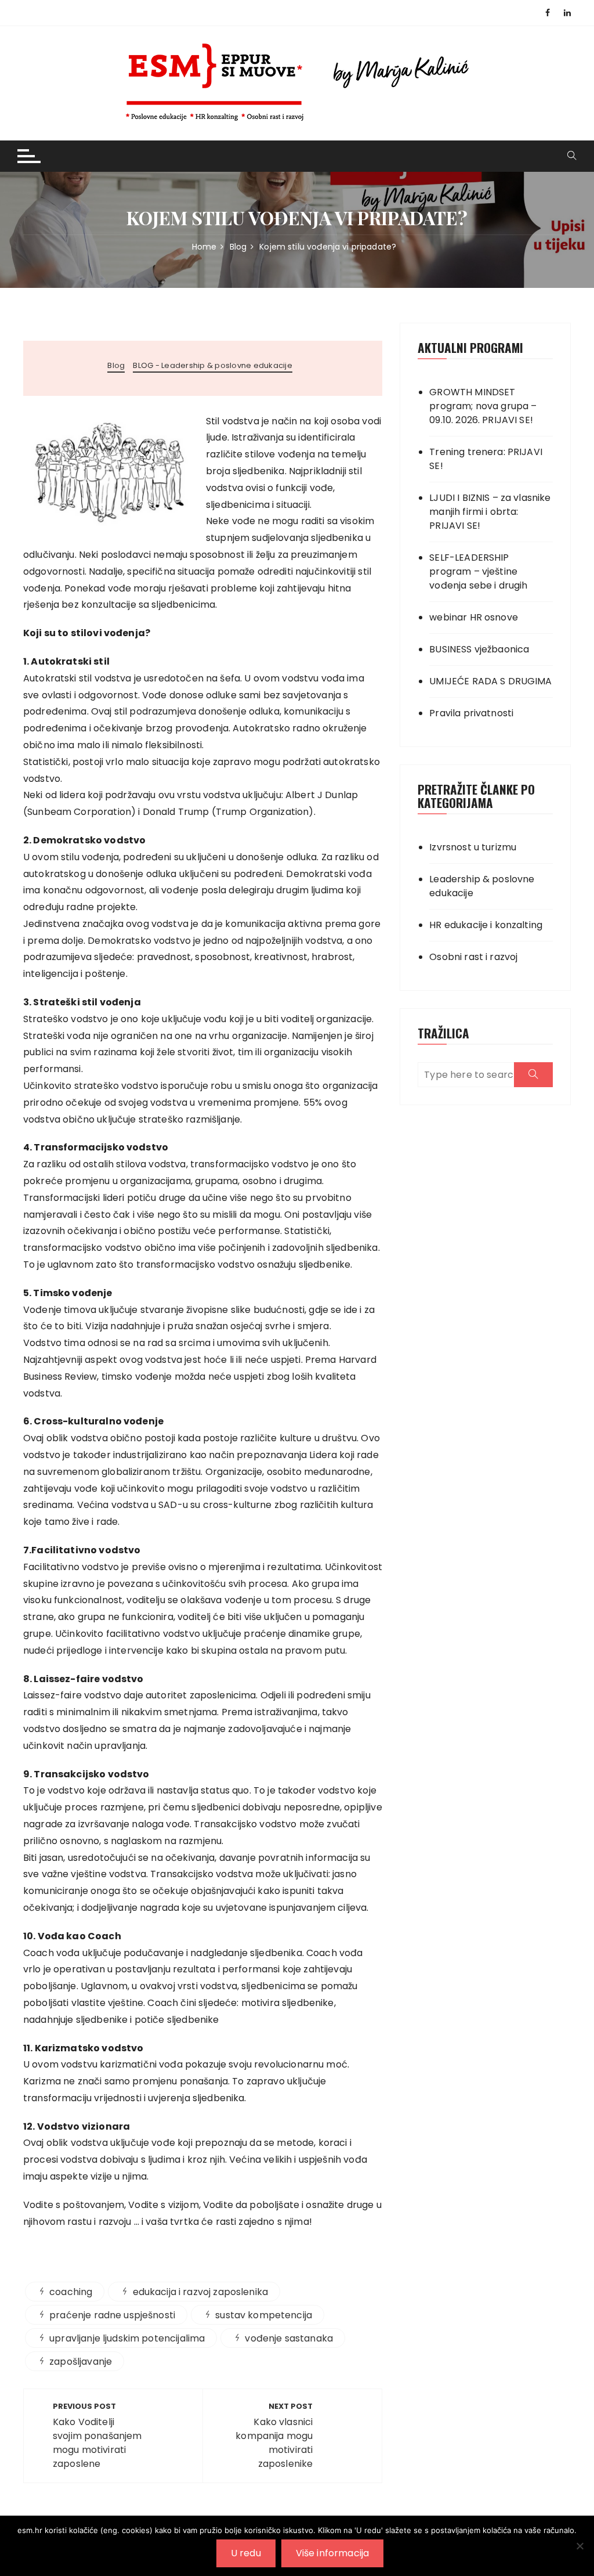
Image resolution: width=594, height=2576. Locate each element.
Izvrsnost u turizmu (473, 847)
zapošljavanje (81, 2362)
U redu (246, 2553)
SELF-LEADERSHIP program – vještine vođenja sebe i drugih (478, 571)
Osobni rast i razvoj (473, 957)
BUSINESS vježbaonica (479, 649)
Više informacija (332, 2553)
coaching (71, 2292)
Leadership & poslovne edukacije (482, 886)
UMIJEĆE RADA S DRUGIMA (490, 681)
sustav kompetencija (264, 2315)
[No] (579, 2546)
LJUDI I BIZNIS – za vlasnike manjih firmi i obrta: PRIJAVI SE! (490, 512)
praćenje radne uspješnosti (112, 2315)
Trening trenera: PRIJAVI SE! (486, 459)
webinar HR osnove (474, 617)
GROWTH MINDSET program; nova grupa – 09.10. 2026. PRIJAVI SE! (483, 406)
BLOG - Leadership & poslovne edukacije (213, 366)
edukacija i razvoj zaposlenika (201, 2292)
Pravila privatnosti (471, 713)
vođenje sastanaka (289, 2338)
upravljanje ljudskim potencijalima (127, 2338)
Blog (116, 366)
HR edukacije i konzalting (486, 925)
